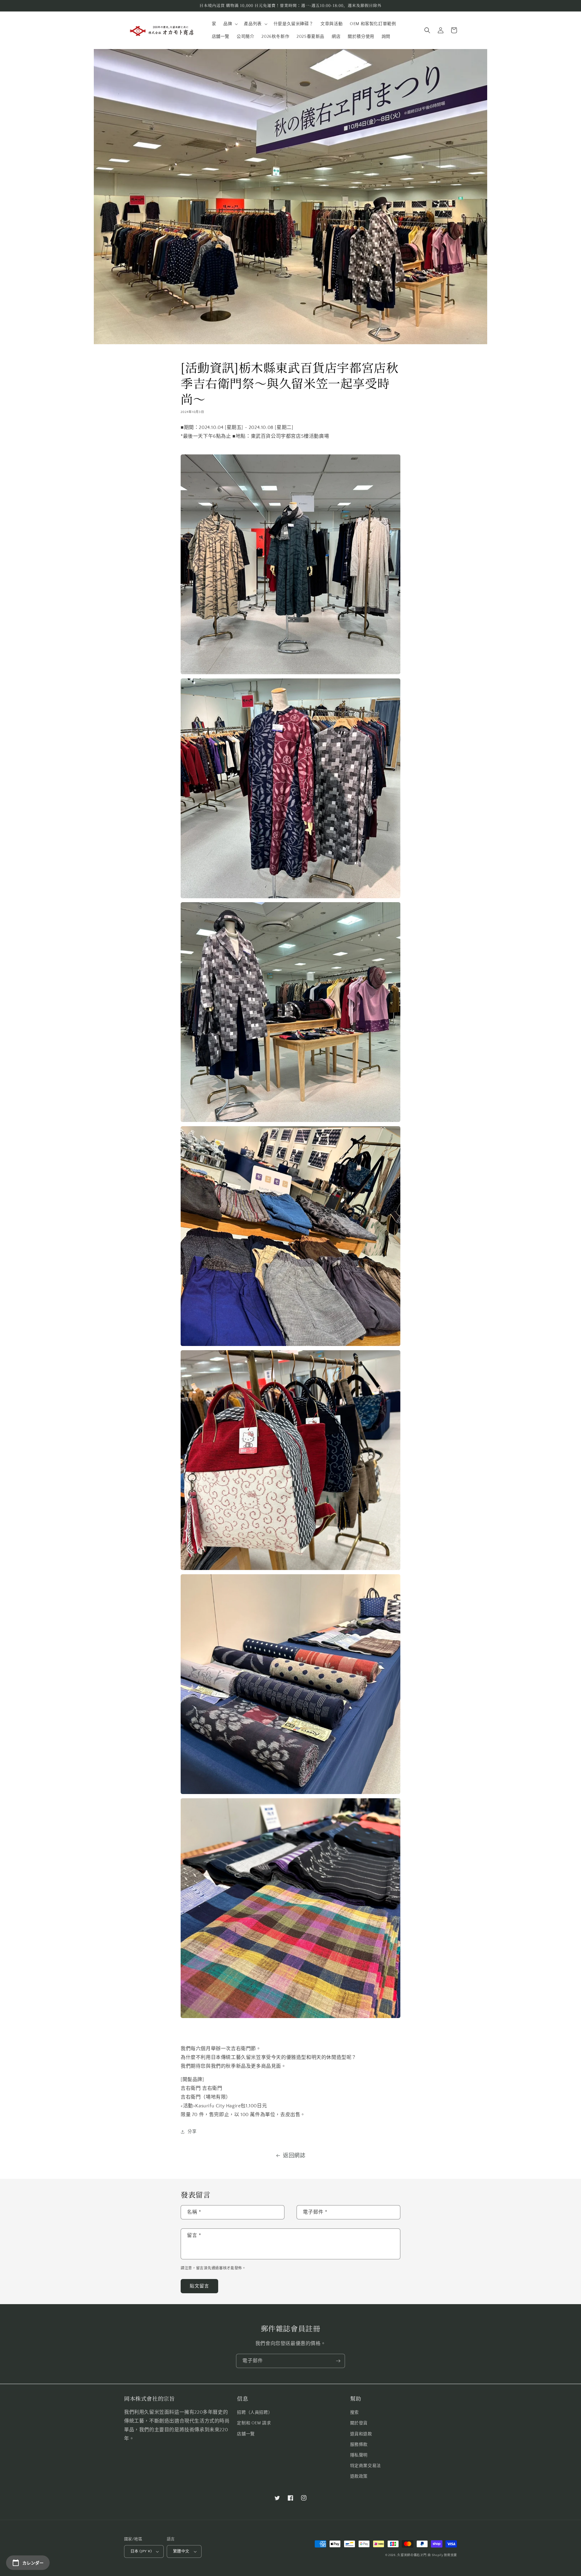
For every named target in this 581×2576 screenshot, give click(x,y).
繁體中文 (181, 2551)
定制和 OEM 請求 (254, 2423)
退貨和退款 (361, 2434)
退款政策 (359, 2476)
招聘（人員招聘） (255, 2413)
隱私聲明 (359, 2455)
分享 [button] (192, 2132)
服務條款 (359, 2445)
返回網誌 (294, 2156)
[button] (230, 24)
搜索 (355, 2413)
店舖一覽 (246, 2434)
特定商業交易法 (366, 2466)
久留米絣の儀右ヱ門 (412, 2555)
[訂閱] (338, 2361)
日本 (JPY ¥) (141, 2551)
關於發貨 (359, 2423)
